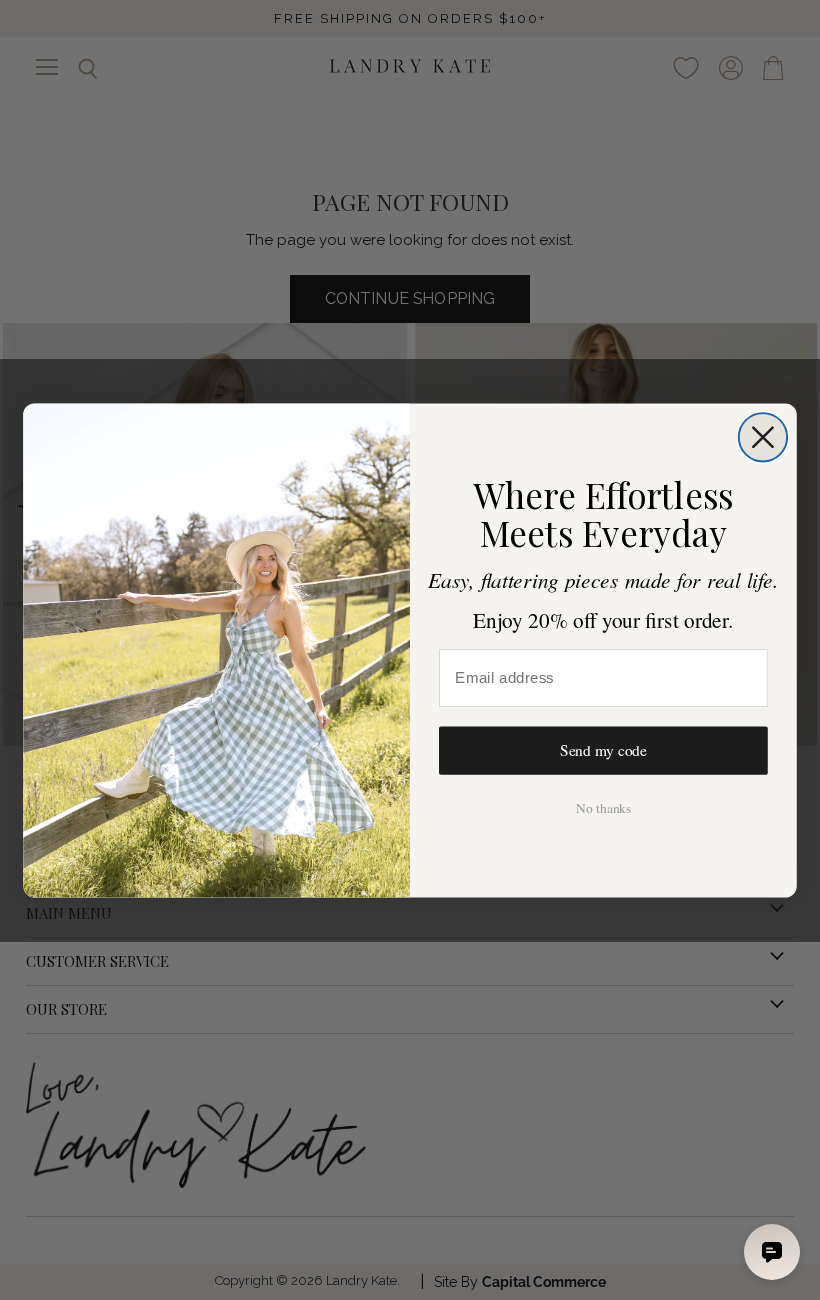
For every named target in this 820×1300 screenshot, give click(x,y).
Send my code (603, 750)
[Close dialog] (763, 437)
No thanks (603, 808)
